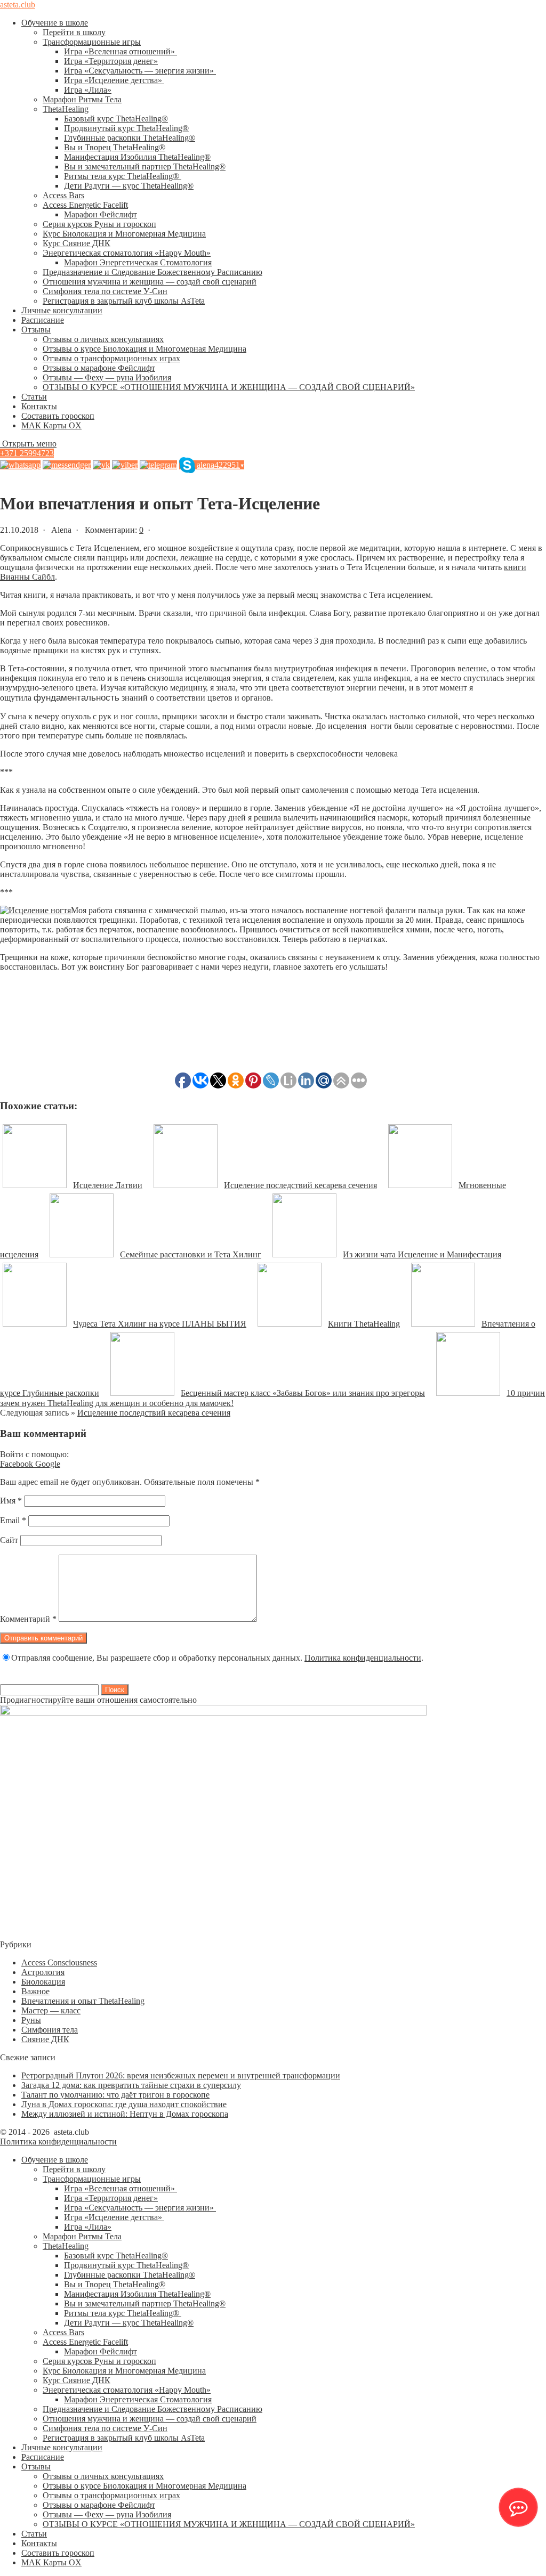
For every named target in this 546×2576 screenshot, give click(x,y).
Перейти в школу (74, 32)
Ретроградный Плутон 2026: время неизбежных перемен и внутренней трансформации (181, 2075)
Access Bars (63, 195)
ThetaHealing (66, 109)
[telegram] (158, 465)
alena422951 (220, 465)
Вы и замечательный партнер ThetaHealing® (145, 166)
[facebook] (67, 465)
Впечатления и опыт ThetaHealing (83, 2001)
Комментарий (28, 1619)
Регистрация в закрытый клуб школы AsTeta (124, 301)
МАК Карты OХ (51, 425)
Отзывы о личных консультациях (103, 339)
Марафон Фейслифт (101, 214)
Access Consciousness (59, 1963)
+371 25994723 (27, 453)
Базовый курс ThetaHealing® (116, 119)
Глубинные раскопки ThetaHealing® (130, 138)
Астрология (43, 1972)
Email (13, 1520)
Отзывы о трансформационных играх (111, 358)
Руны (31, 2020)
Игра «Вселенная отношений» (121, 51)
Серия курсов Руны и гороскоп (99, 224)
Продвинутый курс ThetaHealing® (126, 128)
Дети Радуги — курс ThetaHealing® (129, 186)
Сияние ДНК (45, 2039)
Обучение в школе (55, 23)
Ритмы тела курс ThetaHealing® (123, 176)
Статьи (34, 397)
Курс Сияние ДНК (77, 243)
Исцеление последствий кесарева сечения (154, 1413)
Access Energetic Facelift (85, 205)
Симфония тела (50, 2030)
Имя (11, 1501)
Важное (35, 1991)
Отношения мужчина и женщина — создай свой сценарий (150, 282)
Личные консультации (62, 310)
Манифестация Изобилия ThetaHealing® (137, 157)
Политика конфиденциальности (363, 1658)
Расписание (43, 320)
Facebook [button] (18, 1464)
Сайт (9, 1540)
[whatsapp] (20, 465)
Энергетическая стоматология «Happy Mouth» (127, 253)
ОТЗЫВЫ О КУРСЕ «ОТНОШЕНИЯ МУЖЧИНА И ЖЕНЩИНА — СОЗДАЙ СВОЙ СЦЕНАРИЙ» (229, 387)
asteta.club (18, 5)
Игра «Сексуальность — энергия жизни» (140, 71)
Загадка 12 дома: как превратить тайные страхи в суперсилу (131, 2085)
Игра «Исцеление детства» (114, 80)
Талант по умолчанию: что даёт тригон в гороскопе (115, 2095)
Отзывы (36, 330)
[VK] (101, 465)
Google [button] (48, 1464)
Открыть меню (28, 444)
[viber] (125, 465)
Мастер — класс (51, 2010)
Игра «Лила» (88, 90)
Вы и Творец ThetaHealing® (115, 147)
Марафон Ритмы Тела (82, 99)
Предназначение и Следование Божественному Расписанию (152, 272)
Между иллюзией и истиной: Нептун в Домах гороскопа (125, 2114)
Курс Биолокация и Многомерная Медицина (124, 234)
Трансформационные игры (92, 42)
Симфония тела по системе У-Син (105, 291)
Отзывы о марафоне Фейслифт (99, 368)
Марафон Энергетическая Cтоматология (138, 262)
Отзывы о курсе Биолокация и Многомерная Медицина (144, 349)
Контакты (39, 406)
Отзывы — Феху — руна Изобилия (107, 377)
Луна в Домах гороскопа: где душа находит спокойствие (124, 2104)
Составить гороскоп (58, 416)
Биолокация (43, 1982)
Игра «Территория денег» (111, 61)
